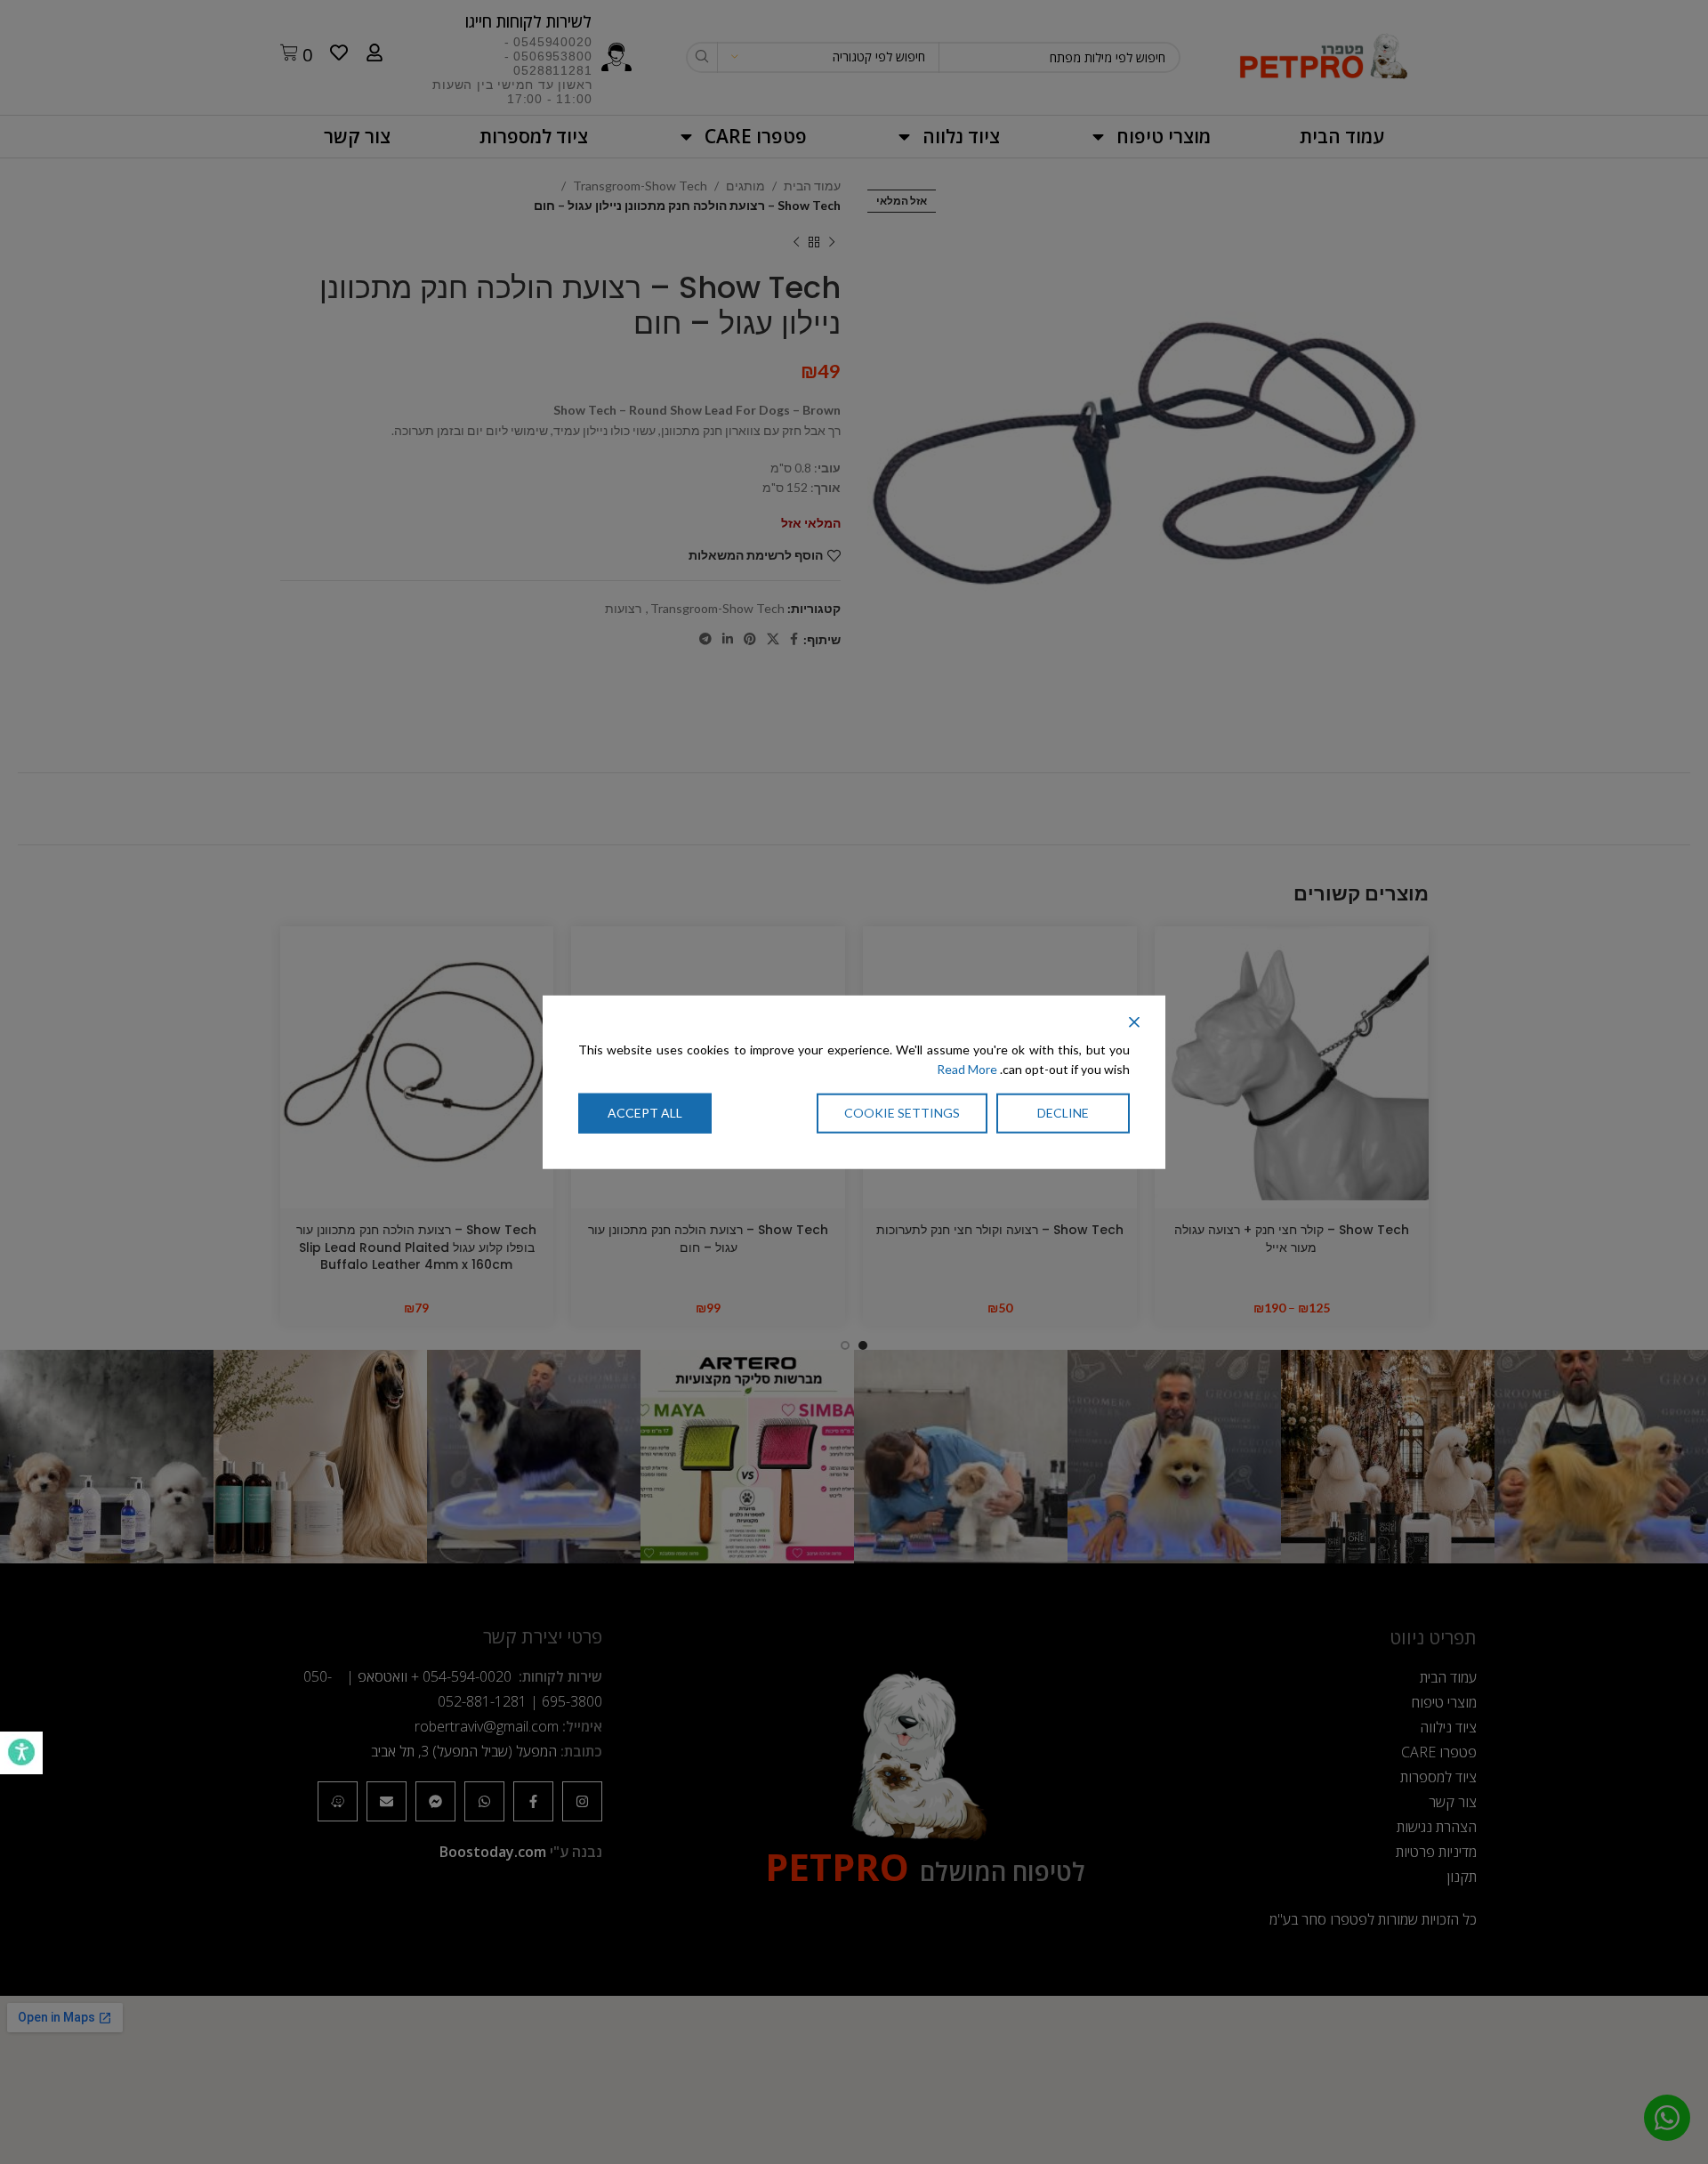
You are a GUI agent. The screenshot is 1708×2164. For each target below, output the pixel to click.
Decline (1063, 1112)
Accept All (645, 1112)
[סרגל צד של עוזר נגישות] (21, 1753)
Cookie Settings (902, 1112)
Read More (967, 1069)
